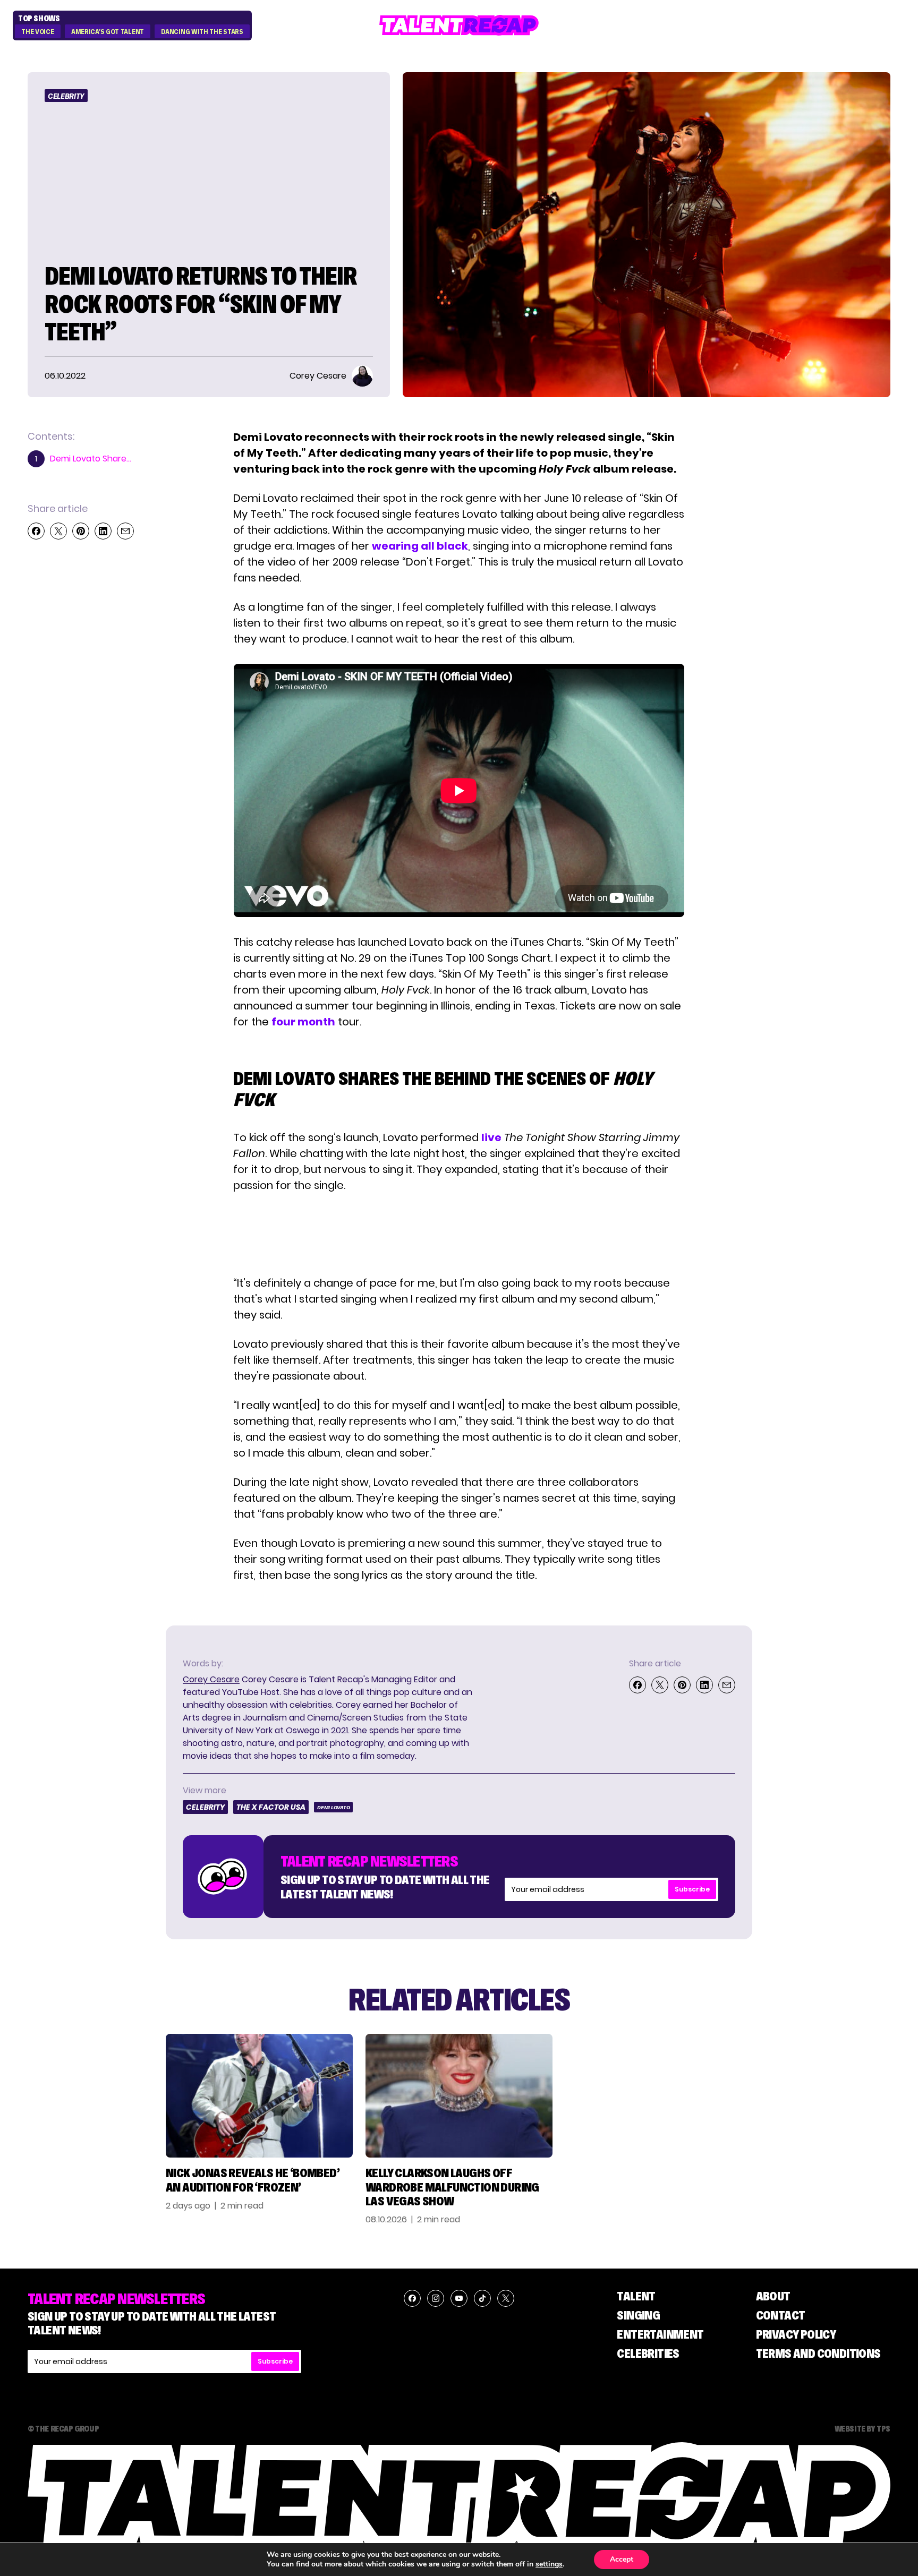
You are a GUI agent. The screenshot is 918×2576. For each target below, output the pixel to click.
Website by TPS (862, 2428)
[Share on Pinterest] (81, 531)
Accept (622, 2559)
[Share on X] (58, 531)
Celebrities (648, 2353)
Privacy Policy (796, 2334)
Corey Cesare (211, 1679)
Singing (638, 2315)
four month (303, 1022)
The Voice (37, 32)
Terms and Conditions (818, 2353)
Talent (636, 2296)
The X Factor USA (271, 1807)
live (491, 1137)
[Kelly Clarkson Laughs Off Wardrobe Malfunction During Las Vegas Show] (459, 2096)
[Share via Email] (125, 531)
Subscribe (692, 1889)
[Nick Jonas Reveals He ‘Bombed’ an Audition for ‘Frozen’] (259, 2096)
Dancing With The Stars (202, 32)
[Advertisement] (458, 1234)
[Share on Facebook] (36, 531)
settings (549, 2564)
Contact (781, 2315)
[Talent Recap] (459, 25)
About (773, 2296)
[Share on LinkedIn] (103, 531)
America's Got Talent (108, 32)
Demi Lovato (333, 1807)
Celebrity (66, 96)
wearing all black (420, 546)
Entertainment (660, 2334)
